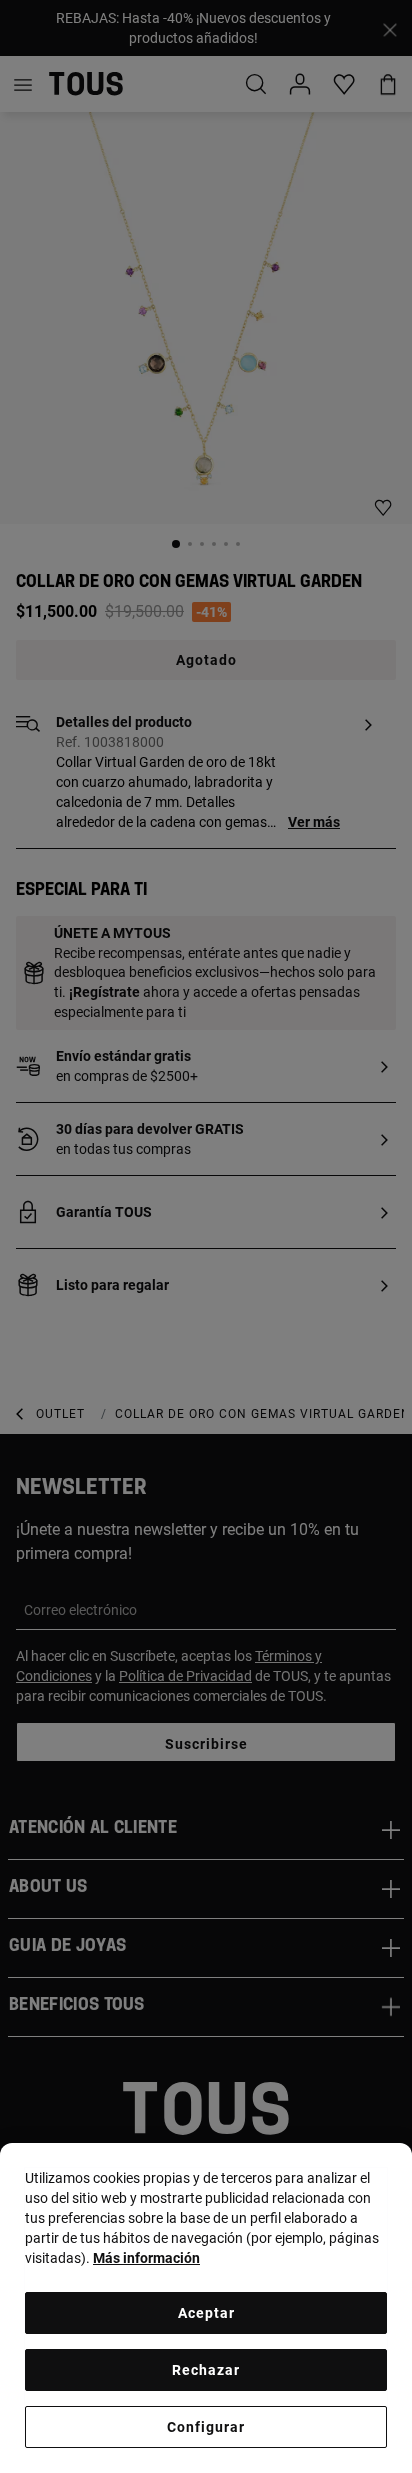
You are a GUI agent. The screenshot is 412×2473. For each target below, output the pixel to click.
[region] (206, 2308)
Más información (146, 2258)
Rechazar (206, 2370)
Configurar (206, 2427)
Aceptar (206, 2313)
